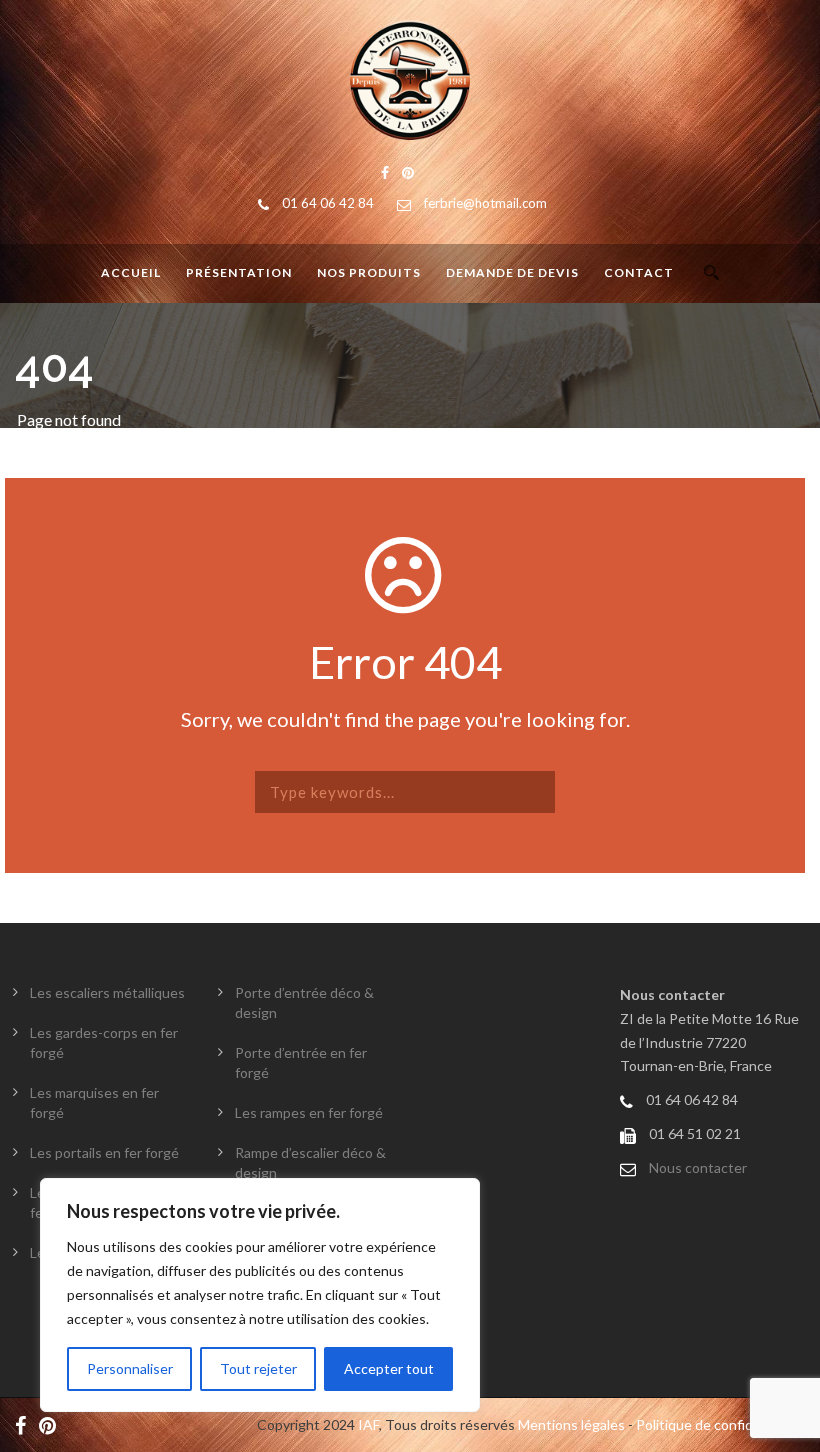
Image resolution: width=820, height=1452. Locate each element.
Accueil (131, 272)
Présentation (239, 272)
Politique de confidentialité (720, 1424)
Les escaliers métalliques (107, 992)
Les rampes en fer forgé (309, 1112)
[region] (260, 1295)
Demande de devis (512, 272)
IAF (368, 1424)
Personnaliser (130, 1368)
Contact (639, 272)
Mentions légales (571, 1424)
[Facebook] (25, 1424)
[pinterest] (52, 1424)
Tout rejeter (258, 1368)
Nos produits (369, 272)
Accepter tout (389, 1368)
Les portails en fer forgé (104, 1152)
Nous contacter (698, 1167)
